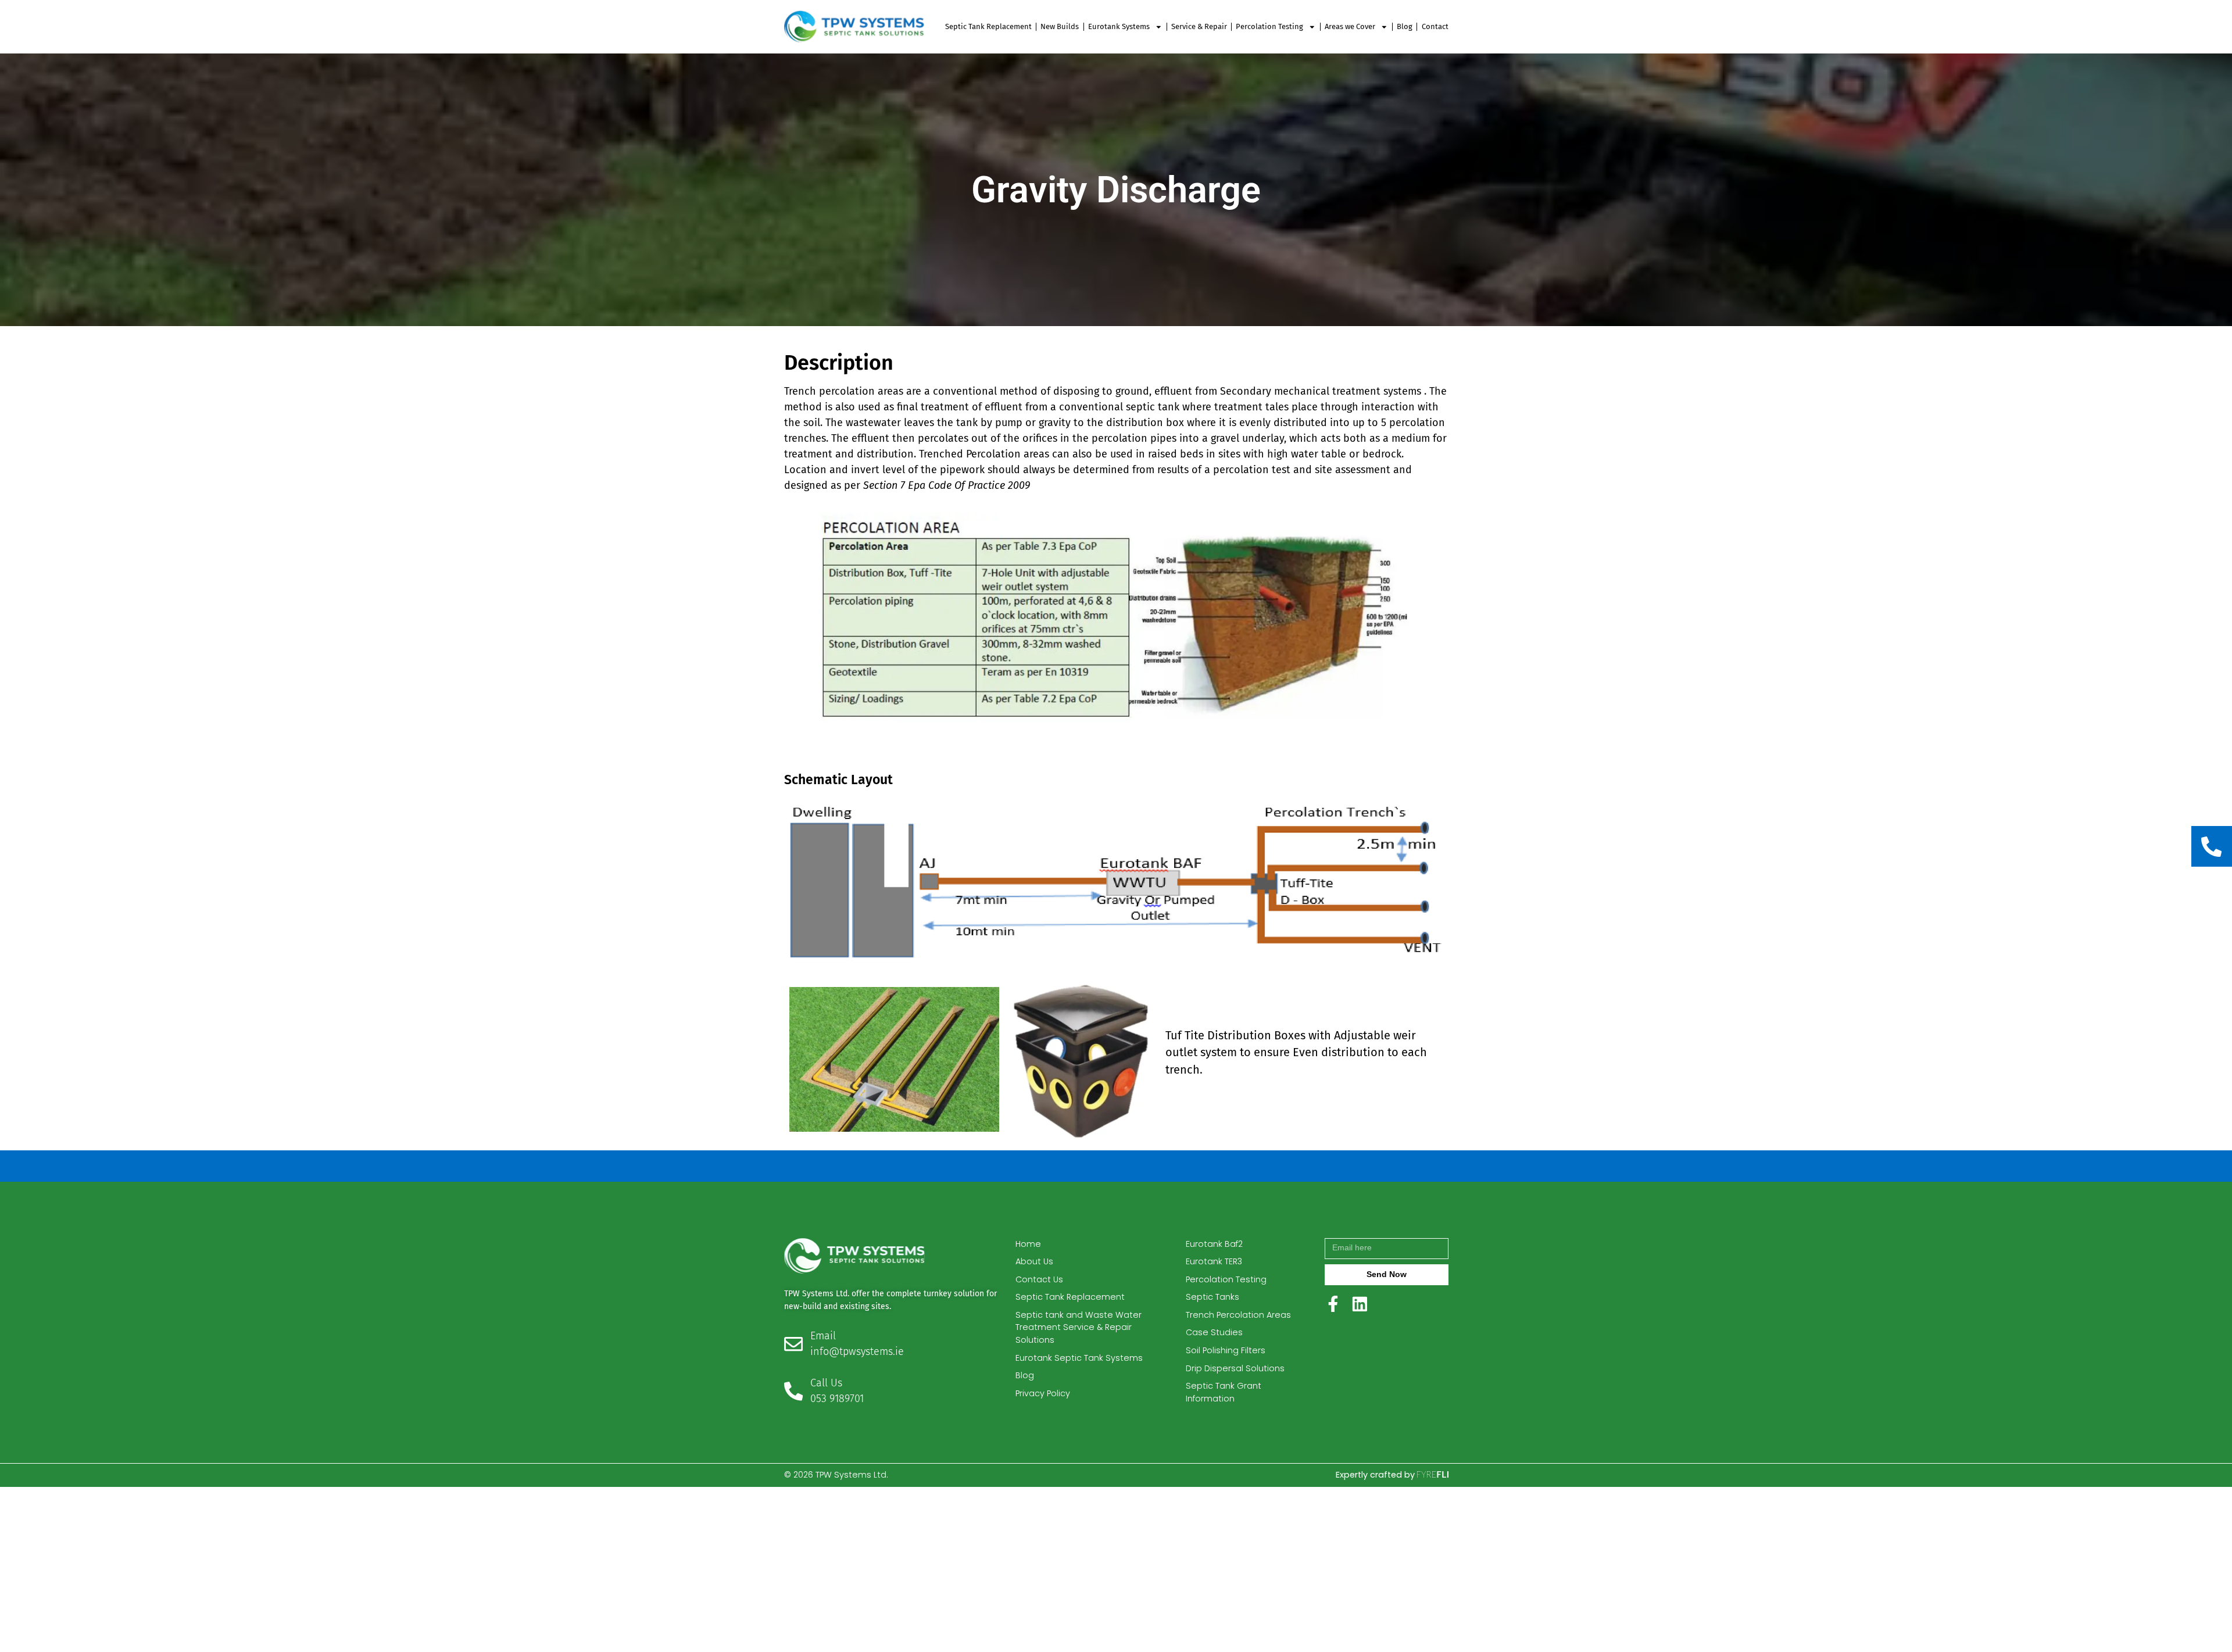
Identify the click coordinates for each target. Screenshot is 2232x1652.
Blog (1405, 26)
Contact (1435, 26)
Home (1028, 1244)
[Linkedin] (1360, 1304)
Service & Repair (1199, 26)
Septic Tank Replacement (988, 26)
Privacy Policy (1043, 1393)
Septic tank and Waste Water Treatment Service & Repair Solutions (1079, 1327)
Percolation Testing (1269, 26)
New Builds (1060, 26)
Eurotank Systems (1119, 26)
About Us (1034, 1261)
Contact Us (1039, 1279)
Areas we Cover (1350, 26)
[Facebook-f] (1333, 1304)
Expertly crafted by (1376, 1475)
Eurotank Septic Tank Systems (1079, 1358)
